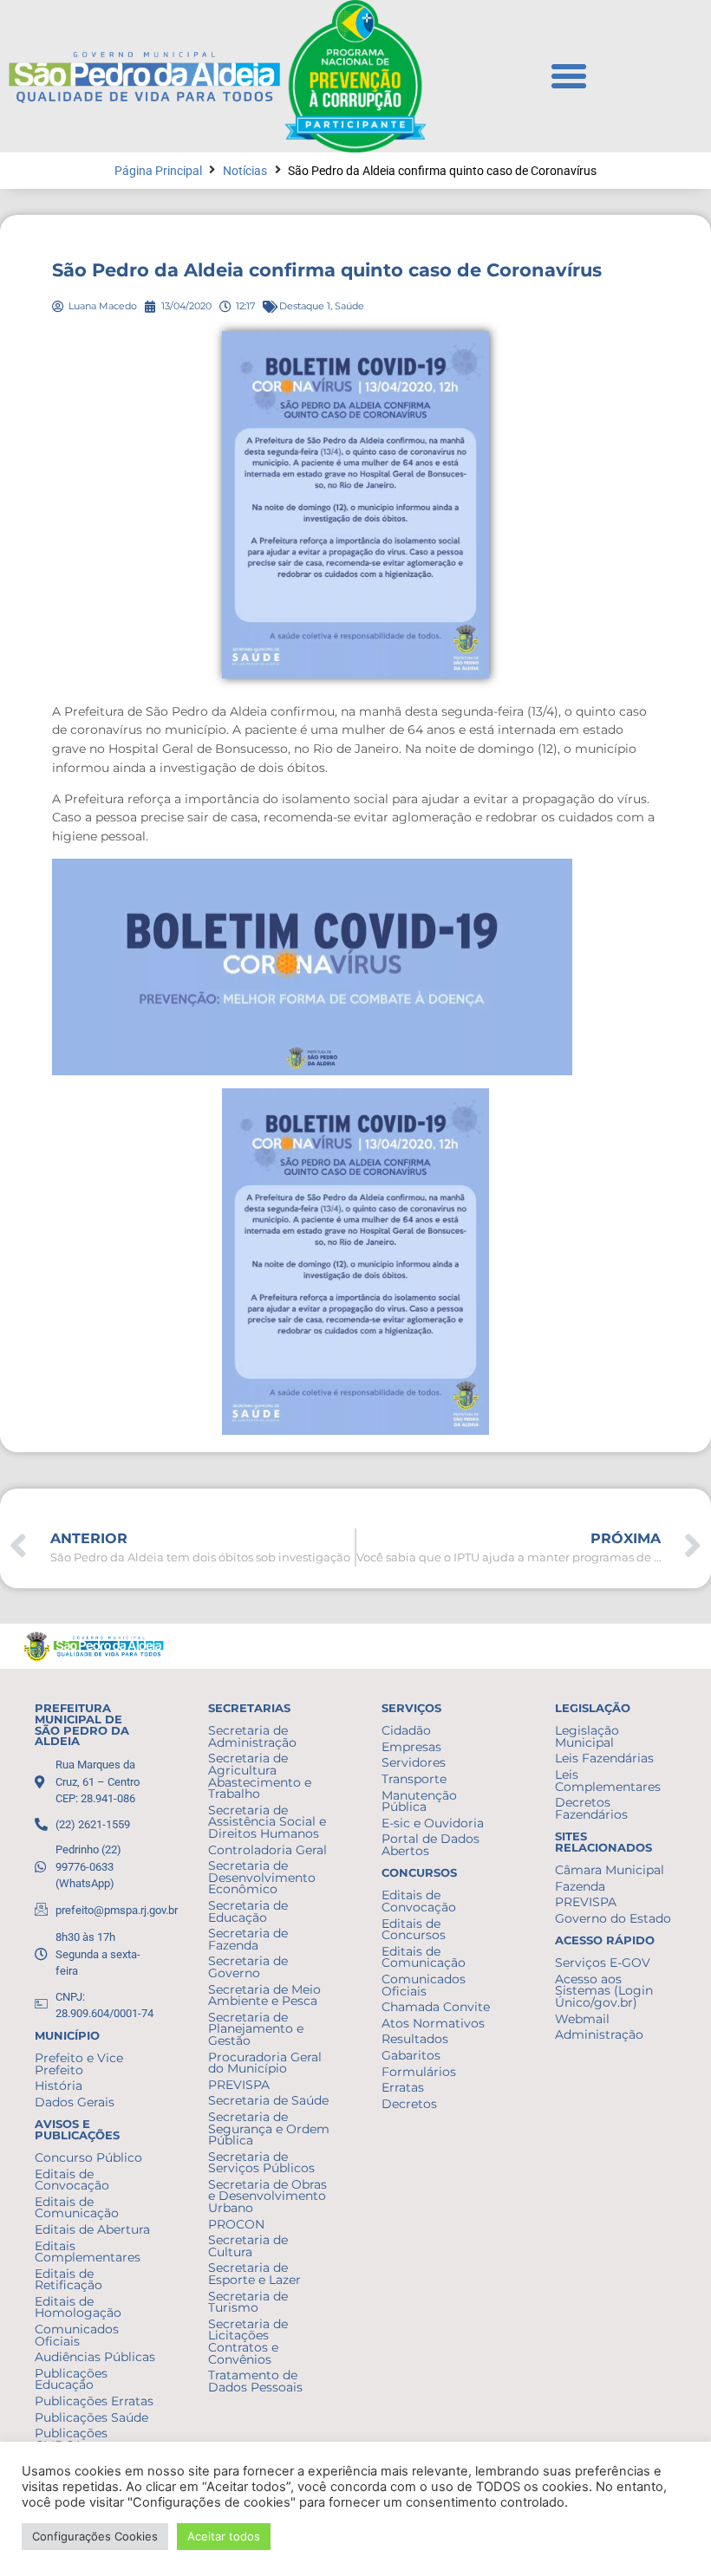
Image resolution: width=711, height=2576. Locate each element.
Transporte (414, 1779)
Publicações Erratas (94, 2401)
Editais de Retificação (68, 2280)
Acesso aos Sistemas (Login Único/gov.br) (604, 1991)
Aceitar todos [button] (224, 2536)
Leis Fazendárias (604, 1758)
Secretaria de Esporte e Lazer (254, 2274)
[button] (569, 76)
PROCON (236, 2224)
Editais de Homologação (78, 2307)
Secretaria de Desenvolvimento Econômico (262, 1877)
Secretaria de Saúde (268, 2100)
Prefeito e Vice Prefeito (79, 2064)
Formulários (419, 2072)
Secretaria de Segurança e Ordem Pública (269, 2128)
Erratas (403, 2087)
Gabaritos (411, 2055)
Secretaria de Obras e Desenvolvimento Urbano (267, 2196)
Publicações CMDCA (71, 2439)
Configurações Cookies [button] (95, 2536)
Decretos (409, 2104)
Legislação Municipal (587, 1736)
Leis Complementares (608, 1781)
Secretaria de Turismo (248, 2302)
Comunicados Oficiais (77, 2335)
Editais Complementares (88, 2252)
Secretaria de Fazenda (248, 1939)
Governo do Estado (613, 1918)
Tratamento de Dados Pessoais (255, 2381)
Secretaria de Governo (248, 1967)
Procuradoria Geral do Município (265, 2063)
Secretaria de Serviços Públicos (261, 2163)
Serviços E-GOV (603, 1963)
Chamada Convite (436, 2007)
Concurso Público (88, 2157)
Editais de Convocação (72, 2180)
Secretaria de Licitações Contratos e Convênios (248, 2342)
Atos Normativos (433, 2023)
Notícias (245, 171)
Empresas (411, 1747)
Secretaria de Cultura (248, 2246)
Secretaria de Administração (252, 1736)
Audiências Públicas (95, 2357)
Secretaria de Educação (248, 1911)
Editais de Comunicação (77, 2208)
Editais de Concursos (414, 1930)
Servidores (414, 1762)
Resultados (415, 2039)
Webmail (582, 2019)
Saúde (349, 306)
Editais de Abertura (92, 2229)
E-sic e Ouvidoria (433, 1823)
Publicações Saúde (91, 2417)
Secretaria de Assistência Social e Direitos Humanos (267, 1822)
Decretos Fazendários (591, 1808)
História (59, 2086)
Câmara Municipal (610, 1870)
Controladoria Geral (267, 1850)
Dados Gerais (75, 2102)
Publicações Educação (71, 2379)
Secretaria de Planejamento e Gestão (256, 2029)
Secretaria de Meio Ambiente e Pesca (264, 1995)
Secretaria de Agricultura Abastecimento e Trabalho (260, 1776)
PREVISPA (239, 2085)
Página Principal (158, 171)
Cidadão (406, 1730)
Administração (599, 2034)
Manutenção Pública (419, 1801)
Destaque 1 (305, 306)
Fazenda (580, 1886)
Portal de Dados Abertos (431, 1845)
